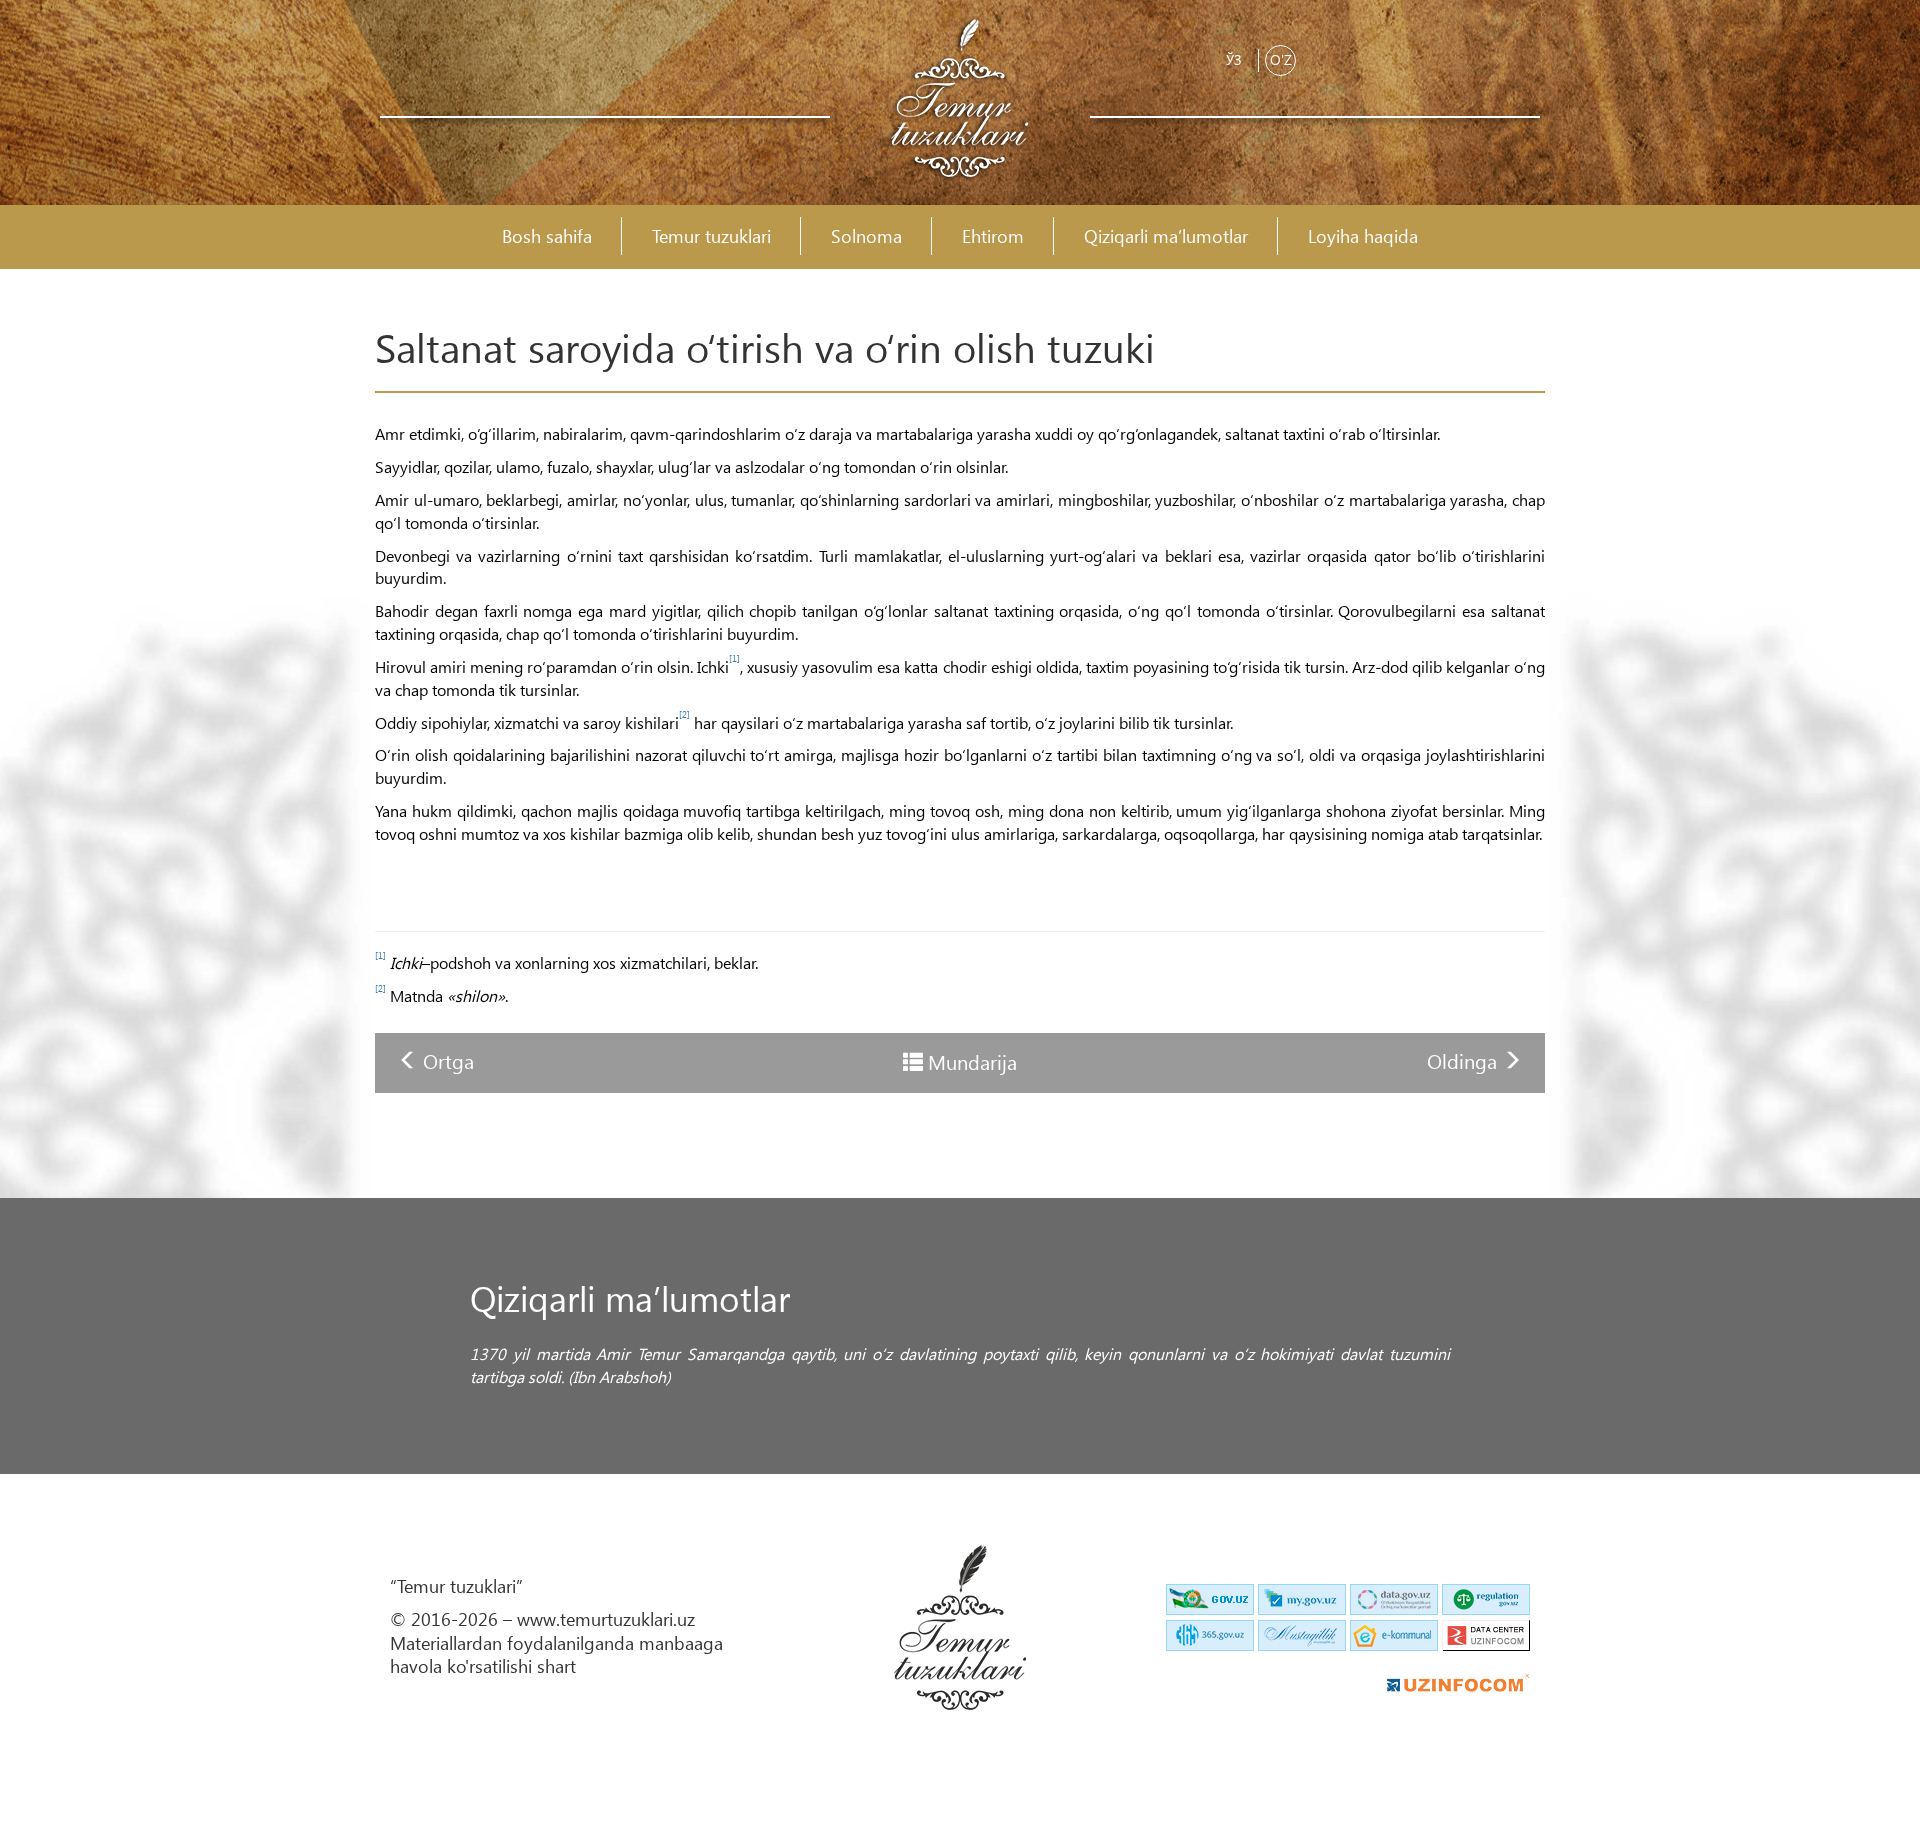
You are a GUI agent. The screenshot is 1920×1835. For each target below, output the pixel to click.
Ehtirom (993, 236)
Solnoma (866, 236)
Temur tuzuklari (711, 236)
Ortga (448, 1060)
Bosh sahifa (547, 236)
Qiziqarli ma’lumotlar (1166, 236)
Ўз (1234, 59)
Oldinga (1464, 1060)
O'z (1281, 59)
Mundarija (972, 1061)
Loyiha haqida (1363, 236)
